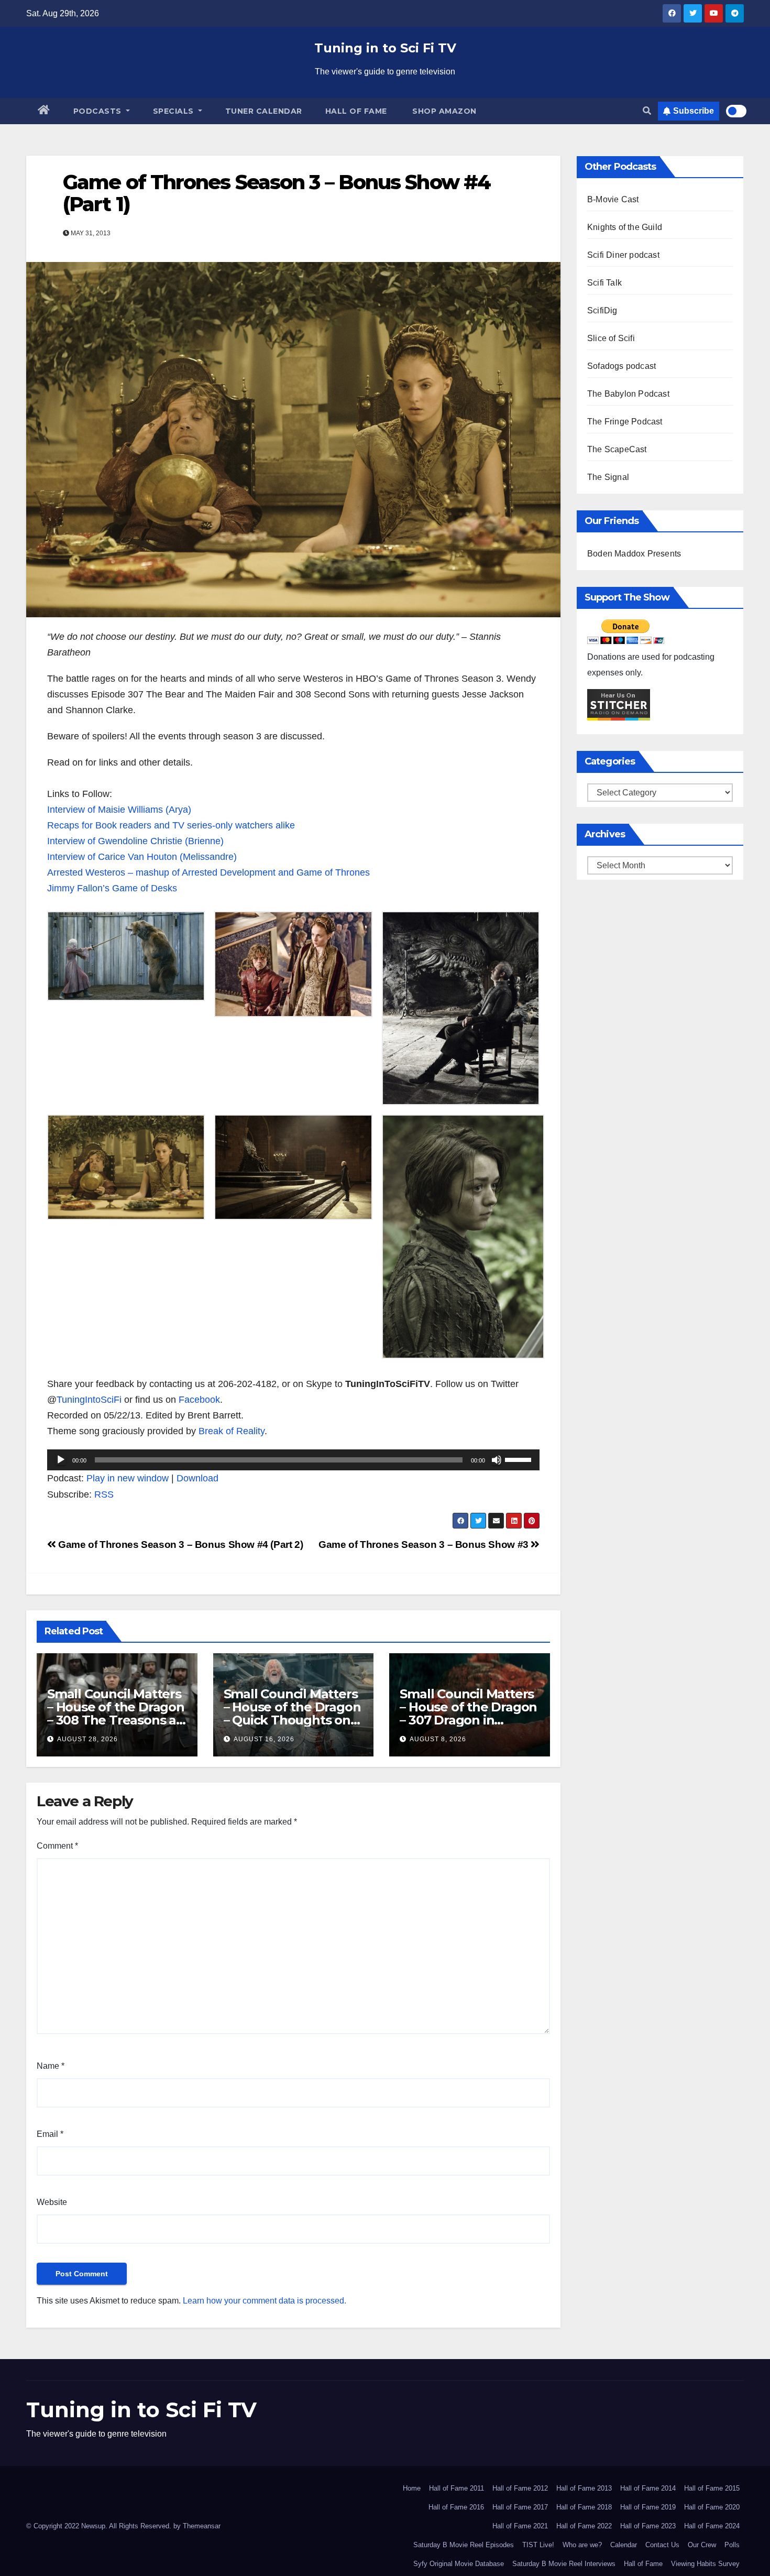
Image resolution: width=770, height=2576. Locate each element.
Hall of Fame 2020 (712, 2507)
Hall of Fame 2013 (584, 2488)
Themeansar (202, 2526)
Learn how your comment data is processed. (265, 2301)
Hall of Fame (356, 111)
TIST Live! (538, 2545)
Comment (57, 1846)
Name (51, 2066)
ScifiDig (602, 310)
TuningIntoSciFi (89, 1400)
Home (412, 2488)
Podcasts (99, 111)
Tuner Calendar (264, 111)
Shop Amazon (443, 111)
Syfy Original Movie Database (459, 2564)
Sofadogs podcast (621, 366)
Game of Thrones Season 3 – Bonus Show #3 (425, 1544)
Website (52, 2202)
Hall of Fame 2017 (520, 2507)
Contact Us (662, 2545)
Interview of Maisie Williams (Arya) (119, 810)
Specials (175, 111)
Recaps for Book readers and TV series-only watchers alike (171, 825)
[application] (293, 1460)
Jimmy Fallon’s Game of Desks (112, 888)
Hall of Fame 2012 (520, 2488)
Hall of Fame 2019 (648, 2507)
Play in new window (128, 1478)
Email (50, 2134)
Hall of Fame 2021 (520, 2526)
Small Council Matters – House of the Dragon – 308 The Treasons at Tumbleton (116, 1713)
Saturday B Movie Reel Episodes (464, 2545)
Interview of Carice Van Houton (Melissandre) (142, 857)
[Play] (61, 1460)
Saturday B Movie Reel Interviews (564, 2564)
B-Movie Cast (613, 199)
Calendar (624, 2545)
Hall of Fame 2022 (584, 2526)
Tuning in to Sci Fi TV (385, 48)
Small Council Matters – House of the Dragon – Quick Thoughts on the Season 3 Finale (292, 1713)
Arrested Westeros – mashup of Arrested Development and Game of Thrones (208, 872)
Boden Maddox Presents (634, 554)
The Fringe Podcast (625, 422)
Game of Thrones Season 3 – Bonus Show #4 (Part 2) (179, 1544)
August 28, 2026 (87, 1739)
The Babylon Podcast (628, 394)
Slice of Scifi (611, 338)
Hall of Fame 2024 (712, 2526)
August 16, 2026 (264, 1739)
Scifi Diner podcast (623, 255)
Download (197, 1478)
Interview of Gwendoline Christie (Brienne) (135, 841)
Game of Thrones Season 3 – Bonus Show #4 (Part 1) (277, 193)
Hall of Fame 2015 (712, 2488)
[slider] (520, 1459)
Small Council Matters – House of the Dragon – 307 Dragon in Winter (468, 1713)
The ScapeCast (617, 449)
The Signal (608, 477)
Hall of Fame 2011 (456, 2488)
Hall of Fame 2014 (648, 2488)
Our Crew (702, 2545)
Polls (732, 2545)
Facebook (199, 1400)
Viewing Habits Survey (705, 2564)
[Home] (44, 111)
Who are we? (582, 2545)
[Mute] (497, 1460)
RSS (104, 1494)
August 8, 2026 (438, 1739)
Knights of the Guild (625, 227)
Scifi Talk (604, 283)
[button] (647, 111)
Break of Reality (232, 1431)
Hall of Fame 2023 (648, 2526)
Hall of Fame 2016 (456, 2507)
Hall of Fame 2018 (584, 2507)
